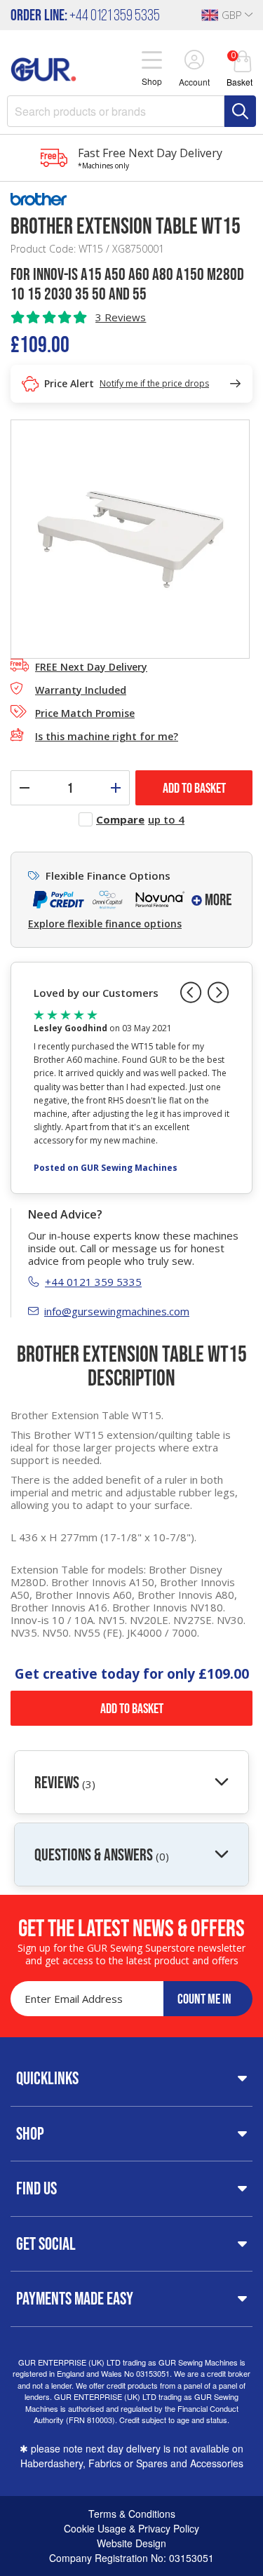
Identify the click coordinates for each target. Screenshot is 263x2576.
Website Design (131, 2543)
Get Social (46, 2243)
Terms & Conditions (132, 2514)
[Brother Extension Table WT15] (130, 538)
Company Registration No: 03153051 (131, 2558)
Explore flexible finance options (105, 924)
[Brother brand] (131, 199)
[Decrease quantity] (25, 788)
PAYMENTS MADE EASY (75, 2298)
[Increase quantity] (116, 788)
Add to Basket (132, 1708)
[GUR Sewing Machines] (43, 67)
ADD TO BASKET (194, 788)
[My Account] (194, 61)
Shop (30, 2133)
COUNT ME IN (204, 1999)
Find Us (36, 2188)
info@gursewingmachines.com (117, 1311)
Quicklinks (47, 2078)
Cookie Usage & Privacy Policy (131, 2528)
